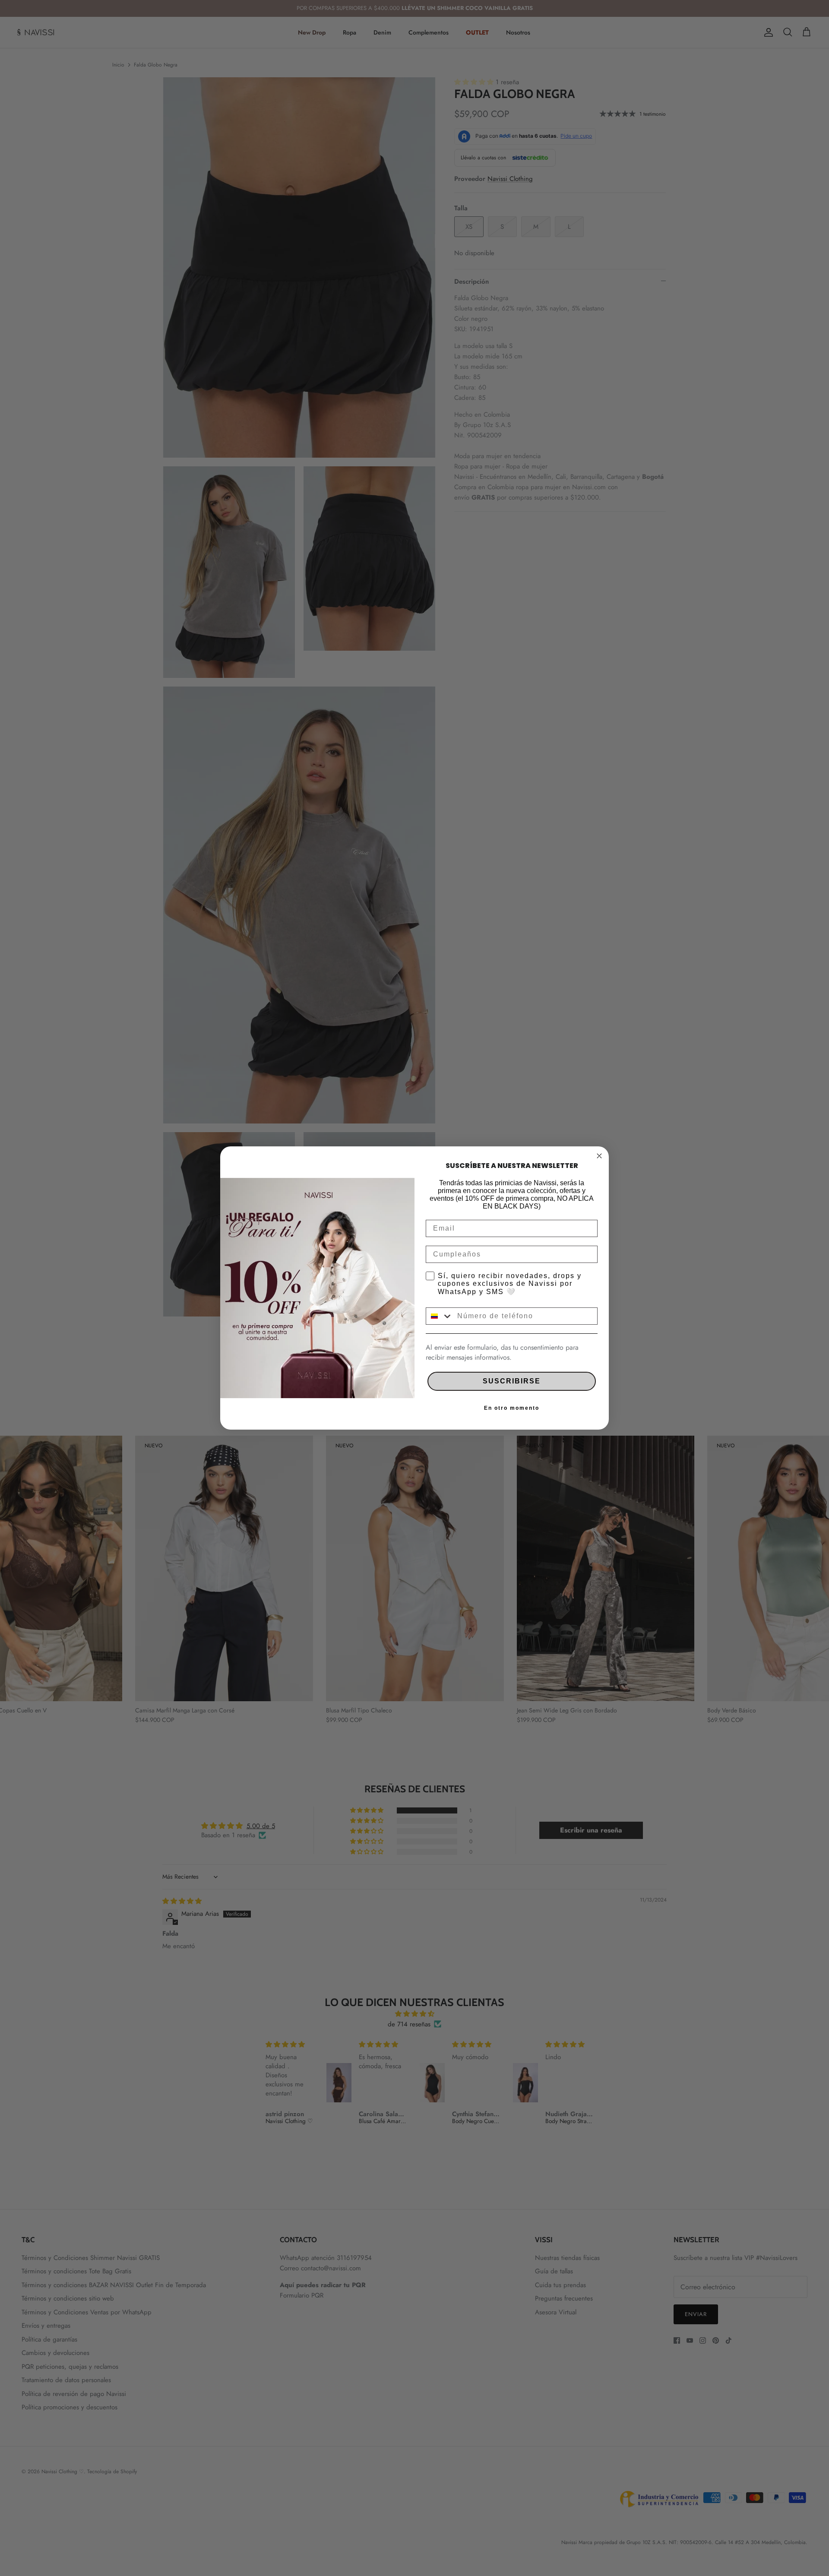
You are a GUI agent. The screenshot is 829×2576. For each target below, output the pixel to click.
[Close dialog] (599, 1156)
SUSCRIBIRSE (512, 1381)
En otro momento (512, 1408)
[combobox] (440, 1316)
